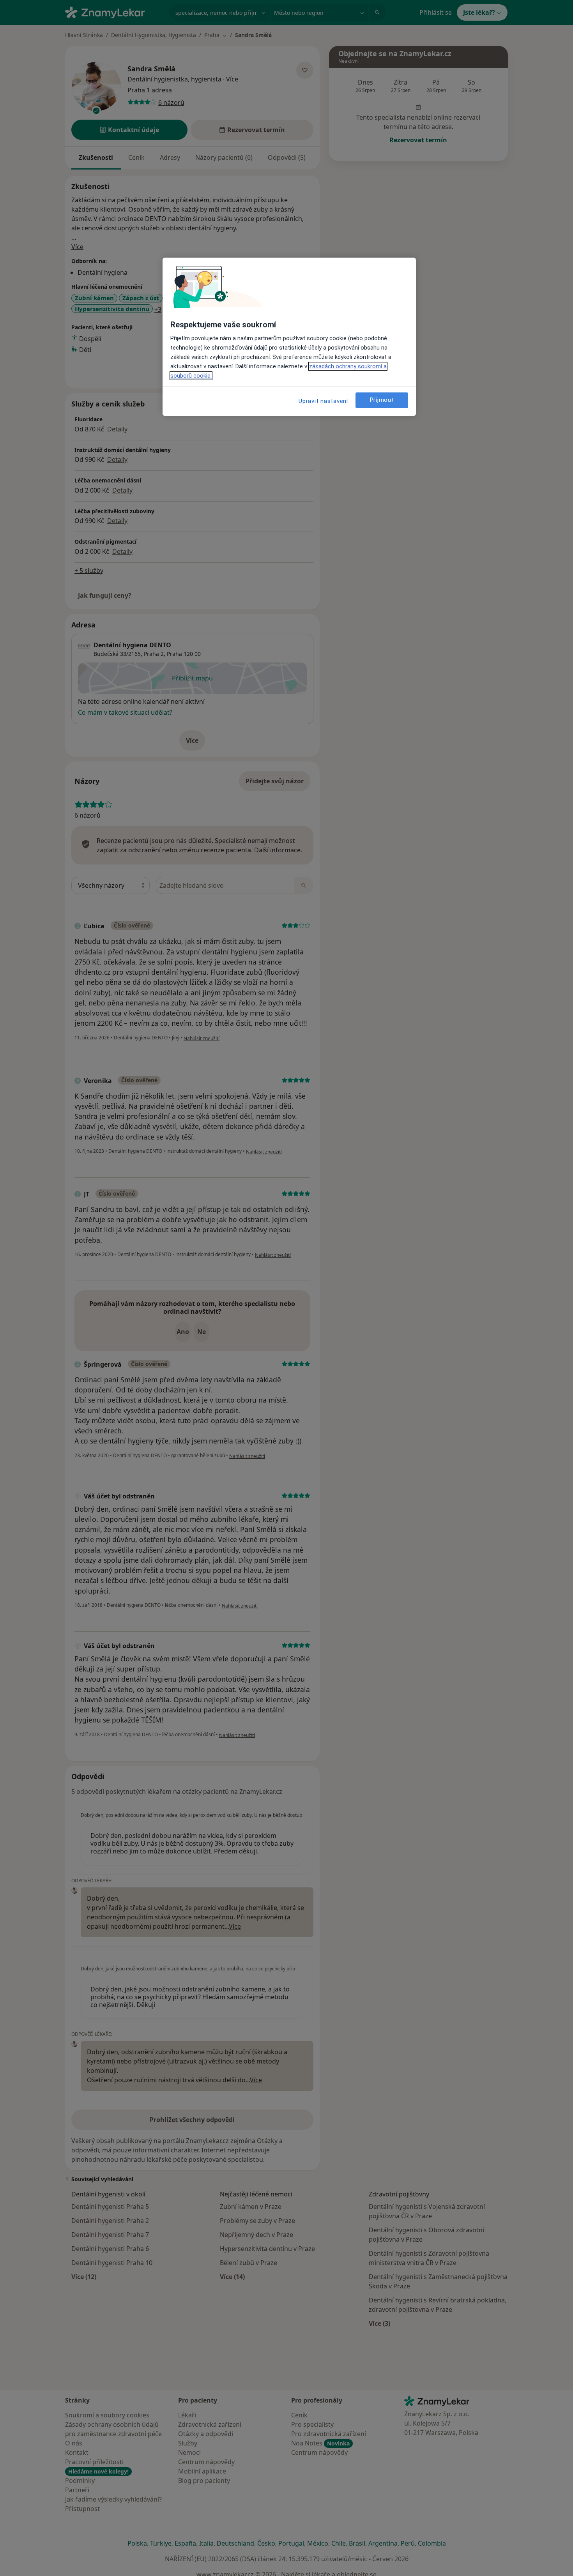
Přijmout (382, 400)
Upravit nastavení (323, 401)
